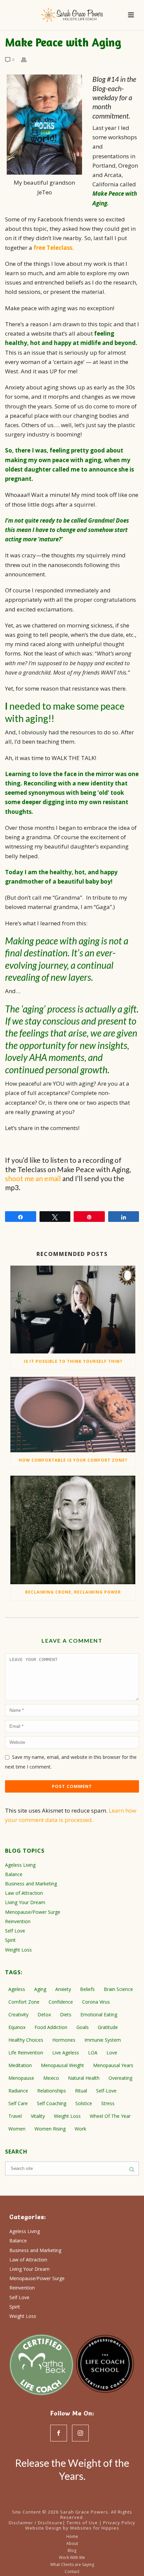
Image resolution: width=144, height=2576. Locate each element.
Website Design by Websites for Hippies (72, 2528)
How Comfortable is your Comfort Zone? (73, 1460)
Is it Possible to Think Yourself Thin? (73, 1361)
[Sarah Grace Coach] (72, 15)
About (72, 2544)
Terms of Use (82, 2523)
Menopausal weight (62, 2065)
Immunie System (103, 2040)
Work (80, 2129)
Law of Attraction (24, 1893)
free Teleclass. (54, 248)
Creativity (18, 2014)
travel (15, 2116)
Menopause (21, 2078)
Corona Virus (96, 2002)
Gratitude (108, 2027)
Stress (108, 2103)
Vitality (38, 2116)
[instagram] (80, 2433)
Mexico (51, 2078)
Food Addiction (51, 2027)
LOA (93, 2053)
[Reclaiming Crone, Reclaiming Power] (73, 1530)
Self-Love (106, 2091)
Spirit (10, 1940)
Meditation (20, 2065)
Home (72, 2537)
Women (17, 2129)
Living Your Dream (25, 1902)
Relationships (52, 2091)
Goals (83, 2027)
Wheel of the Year (110, 2116)
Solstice (84, 2103)
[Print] (27, 59)
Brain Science (118, 1989)
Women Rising (50, 2129)
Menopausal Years (113, 2065)
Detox (44, 2014)
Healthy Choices (26, 2040)
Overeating (120, 2078)
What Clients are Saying (72, 2565)
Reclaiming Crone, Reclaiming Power (73, 1592)
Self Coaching (52, 2103)
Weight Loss (18, 1950)
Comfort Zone (24, 2002)
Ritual (81, 2091)
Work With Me (72, 2558)
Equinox (17, 2027)
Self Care (18, 2103)
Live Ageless (66, 2053)
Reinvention (18, 1921)
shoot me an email (33, 1178)
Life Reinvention (26, 2053)
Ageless (17, 1989)
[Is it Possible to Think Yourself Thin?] (73, 1310)
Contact (72, 2572)
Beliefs (87, 1989)
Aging (40, 1989)
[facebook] (59, 2433)
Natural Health (84, 2078)
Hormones (64, 2040)
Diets (66, 2014)
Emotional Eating (99, 2014)
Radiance (18, 2091)
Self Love (15, 1931)
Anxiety (63, 1989)
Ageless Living (20, 1865)
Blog (72, 2551)
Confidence (61, 2002)
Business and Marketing (31, 1884)
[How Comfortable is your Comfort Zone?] (73, 1415)
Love (112, 2053)
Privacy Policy (119, 2523)
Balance (14, 1874)
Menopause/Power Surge (33, 1912)
